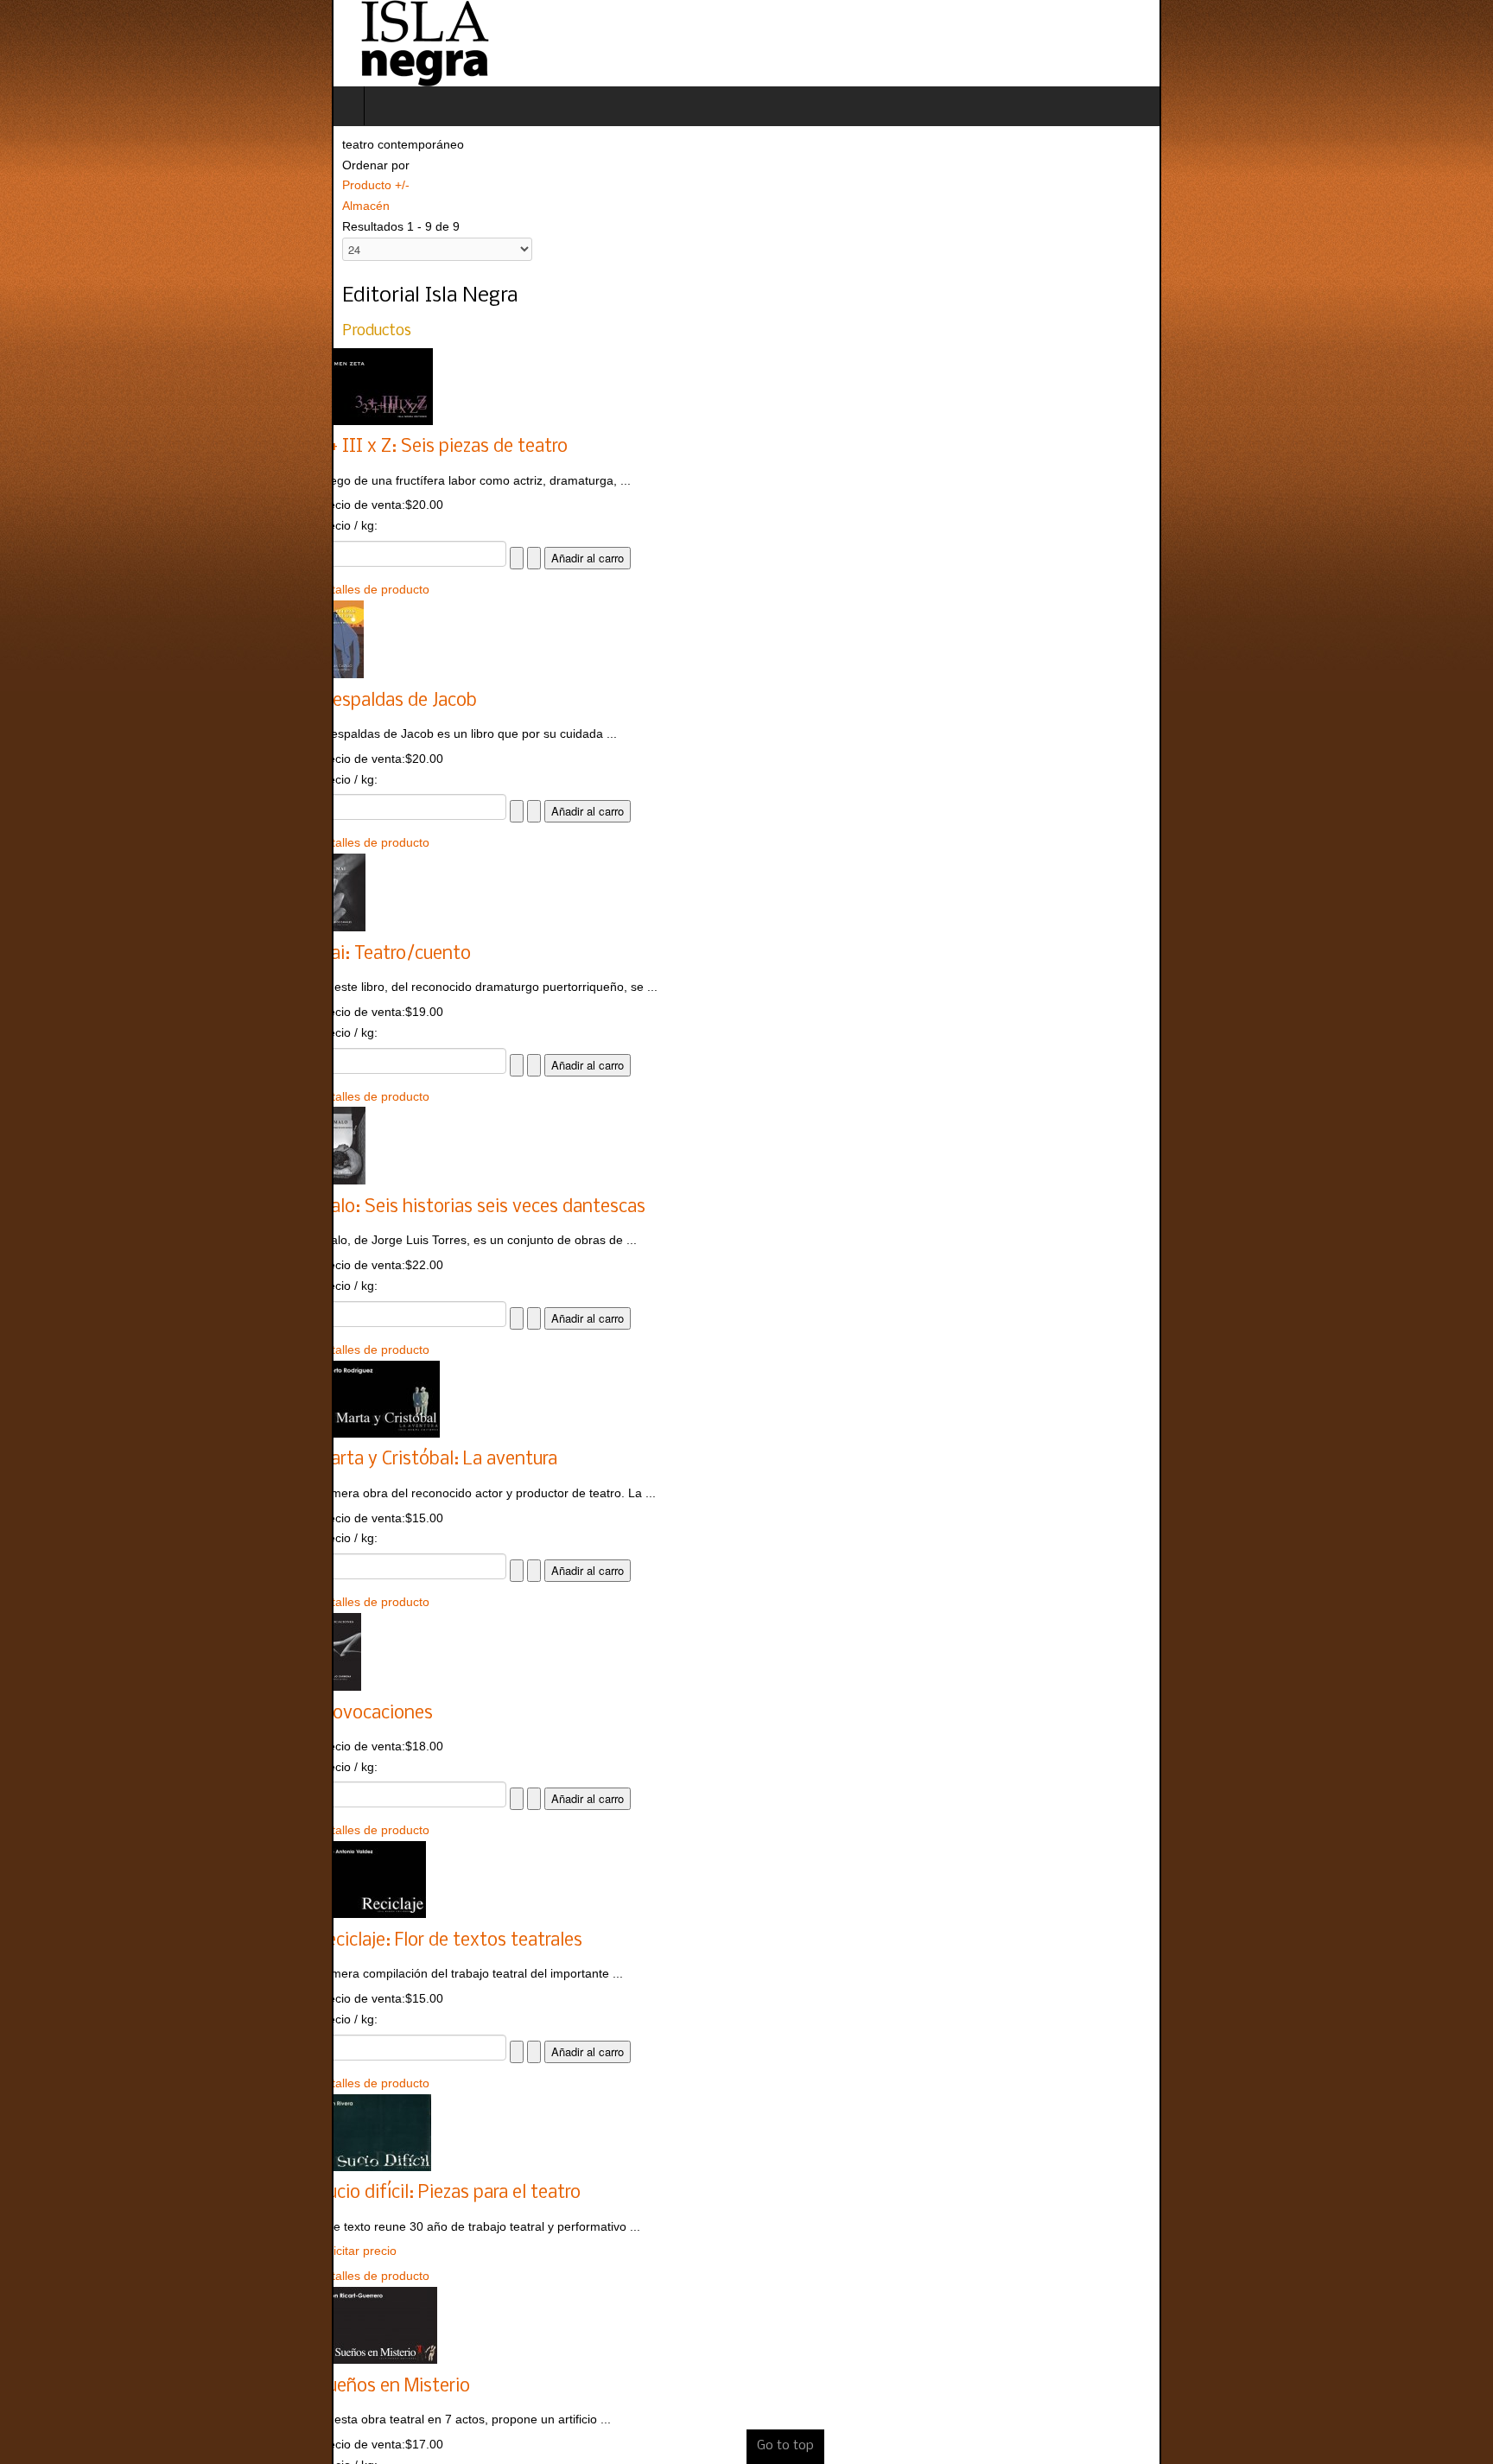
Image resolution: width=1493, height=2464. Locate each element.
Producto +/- (44, 185)
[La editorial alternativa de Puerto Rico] (92, 43)
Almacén (34, 206)
